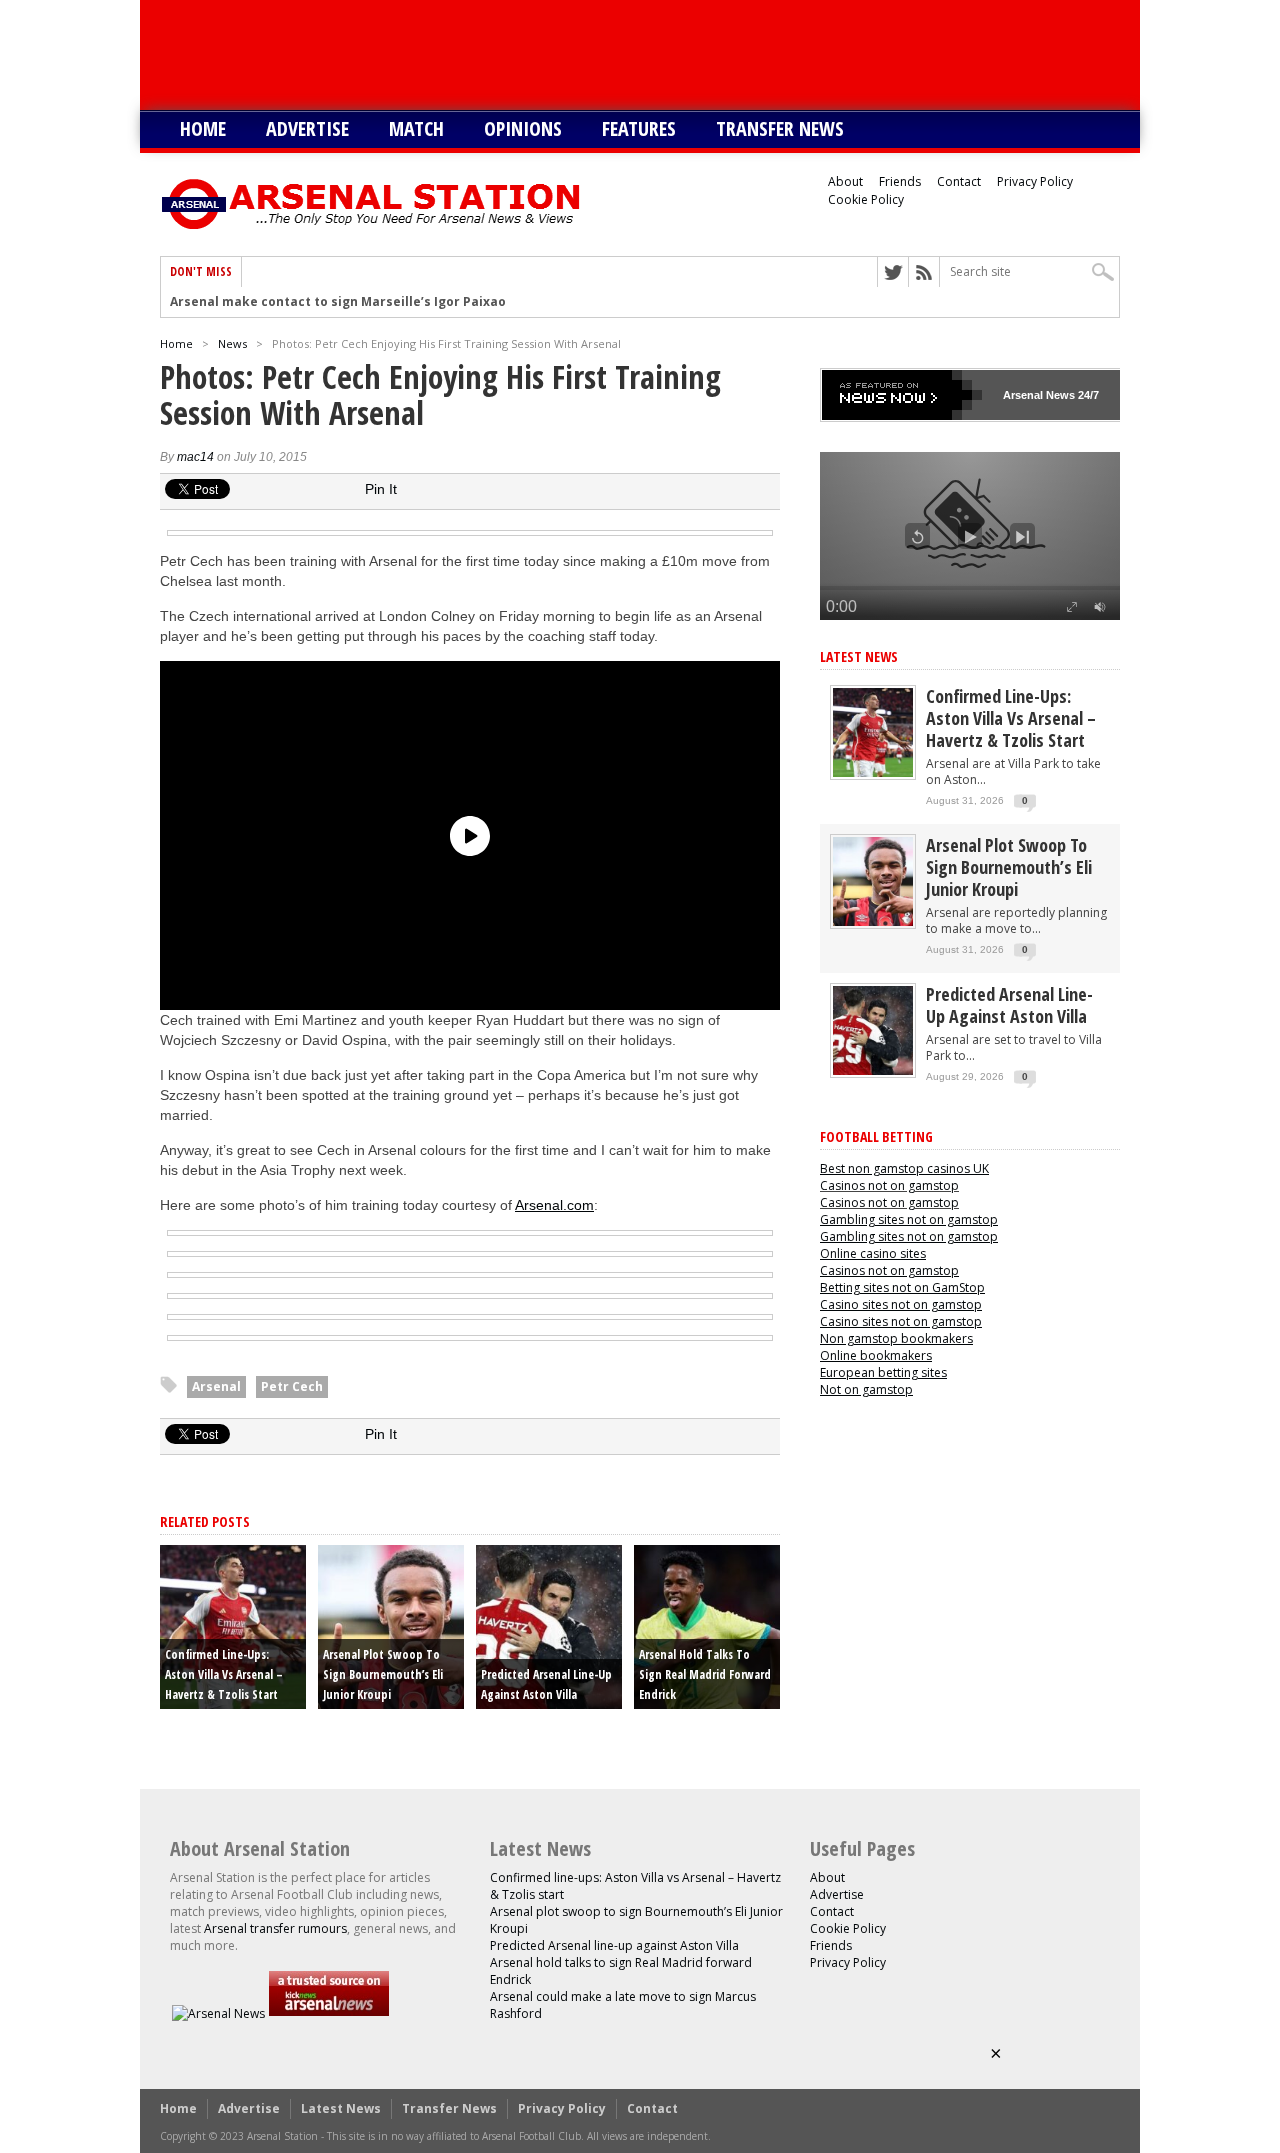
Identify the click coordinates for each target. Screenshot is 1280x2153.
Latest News (859, 656)
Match (416, 128)
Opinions (523, 128)
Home (203, 128)
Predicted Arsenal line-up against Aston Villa (1009, 1005)
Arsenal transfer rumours (275, 1928)
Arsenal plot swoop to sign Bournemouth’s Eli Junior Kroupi (383, 1674)
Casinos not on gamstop (889, 1185)
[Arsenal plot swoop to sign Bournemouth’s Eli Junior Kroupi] (873, 921)
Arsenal (216, 1386)
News (232, 343)
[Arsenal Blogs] (329, 2013)
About (845, 181)
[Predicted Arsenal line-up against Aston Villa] (873, 1070)
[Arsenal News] (218, 2013)
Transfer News (780, 128)
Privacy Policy (1035, 181)
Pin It (381, 489)
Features (639, 128)
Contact (959, 181)
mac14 (195, 457)
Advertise (307, 128)
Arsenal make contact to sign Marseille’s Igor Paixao (338, 302)
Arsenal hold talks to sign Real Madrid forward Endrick (705, 1674)
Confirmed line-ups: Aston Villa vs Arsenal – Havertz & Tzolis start (224, 1674)
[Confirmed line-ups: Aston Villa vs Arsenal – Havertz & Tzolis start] (873, 772)
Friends (900, 181)
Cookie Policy (866, 199)
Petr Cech (292, 1386)
